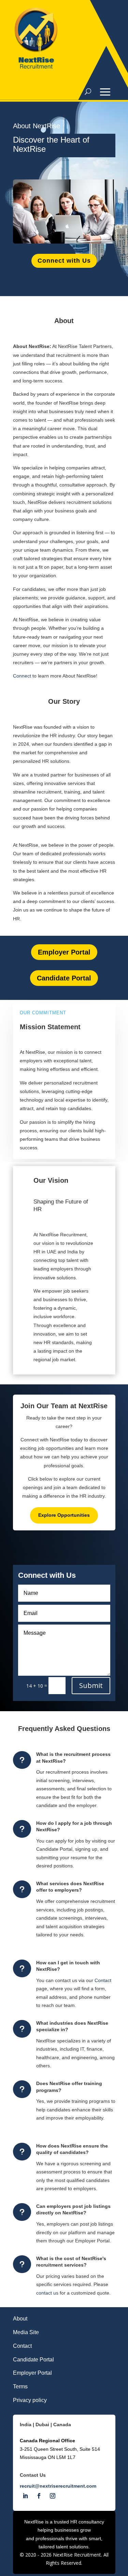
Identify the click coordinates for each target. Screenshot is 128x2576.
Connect (22, 676)
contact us (47, 2293)
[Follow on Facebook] (39, 2496)
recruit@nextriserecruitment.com (58, 2486)
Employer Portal (64, 952)
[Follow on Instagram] (53, 2496)
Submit (91, 1685)
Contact (103, 1980)
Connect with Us (64, 261)
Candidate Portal (64, 978)
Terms (20, 2386)
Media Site (26, 2332)
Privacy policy (30, 2400)
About (20, 2319)
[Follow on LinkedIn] (25, 2496)
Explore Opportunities (64, 1515)
